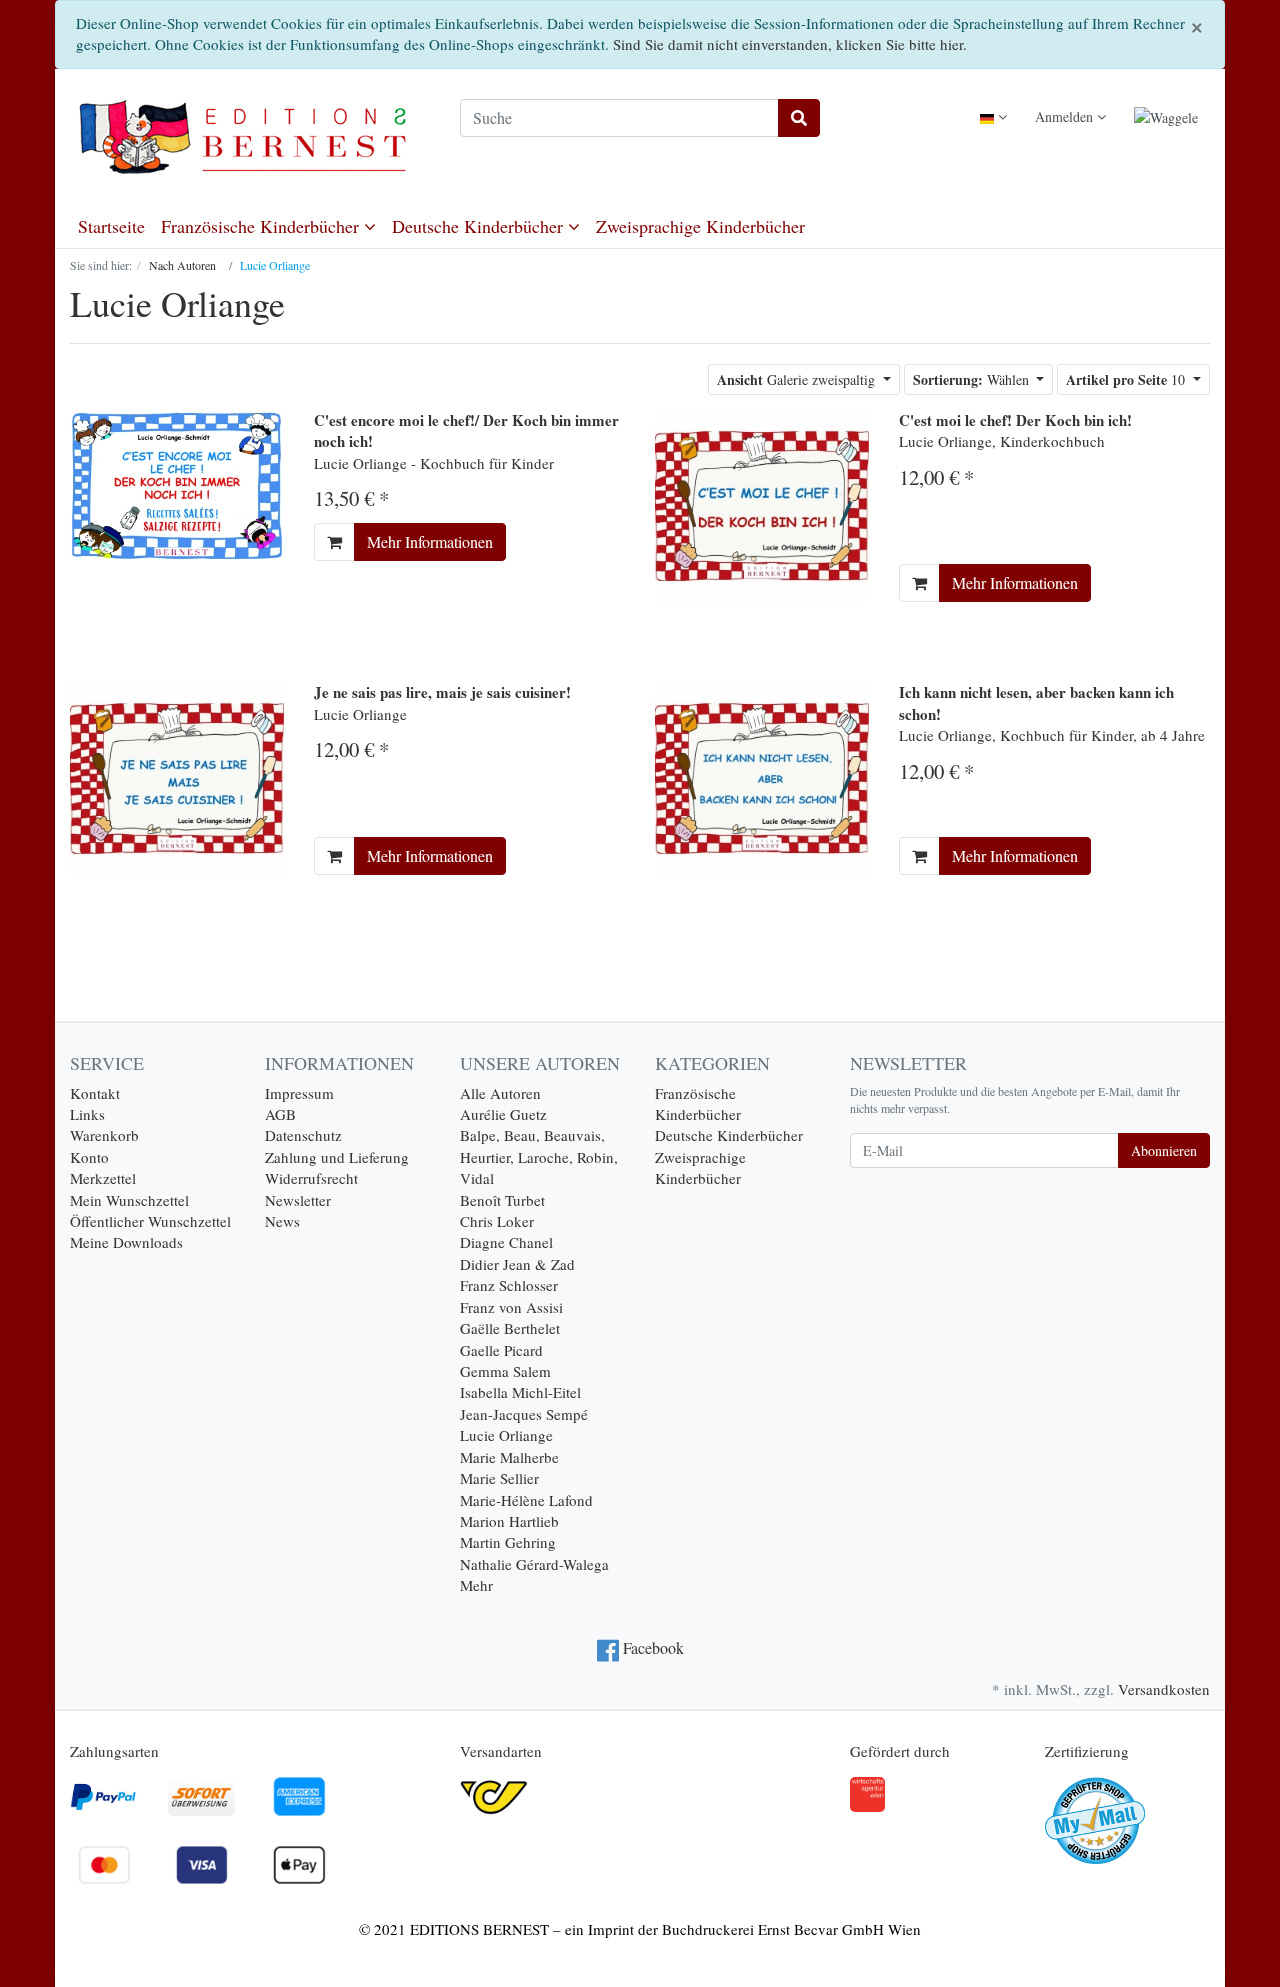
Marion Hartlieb (509, 1521)
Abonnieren (1164, 1150)
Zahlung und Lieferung (337, 1157)
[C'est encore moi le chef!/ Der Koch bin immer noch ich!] (177, 483)
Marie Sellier (499, 1478)
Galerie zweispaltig (798, 379)
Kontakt (95, 1093)
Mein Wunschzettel (129, 1200)
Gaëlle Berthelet (510, 1328)
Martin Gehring (508, 1542)
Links (87, 1114)
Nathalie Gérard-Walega (534, 1564)
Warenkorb (104, 1135)
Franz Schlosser (509, 1285)
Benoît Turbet (502, 1200)
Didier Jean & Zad (517, 1264)
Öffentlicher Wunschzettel (150, 1221)
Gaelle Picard (501, 1350)
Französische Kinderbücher (262, 226)
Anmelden (1066, 116)
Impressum (299, 1093)
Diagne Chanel (506, 1242)
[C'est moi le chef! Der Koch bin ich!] (762, 504)
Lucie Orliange (506, 1435)
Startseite (111, 226)
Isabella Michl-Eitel (520, 1392)
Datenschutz (303, 1135)
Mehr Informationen (430, 541)
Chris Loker (497, 1221)
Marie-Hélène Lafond (526, 1500)
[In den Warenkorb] (334, 542)
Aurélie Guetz (503, 1114)
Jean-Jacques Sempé (524, 1414)
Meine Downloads (126, 1242)
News (282, 1221)
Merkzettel (103, 1178)
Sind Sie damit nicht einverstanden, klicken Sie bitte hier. (790, 44)
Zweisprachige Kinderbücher (700, 226)
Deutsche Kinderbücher (480, 226)
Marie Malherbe (509, 1457)
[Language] (993, 116)
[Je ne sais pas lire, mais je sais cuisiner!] (177, 776)
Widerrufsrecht (311, 1178)
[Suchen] (799, 118)
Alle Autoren (500, 1093)
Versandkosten (1164, 1689)
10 (1127, 379)
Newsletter (298, 1200)
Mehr (476, 1585)
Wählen (973, 379)
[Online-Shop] (250, 137)
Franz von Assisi (511, 1307)
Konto (89, 1157)
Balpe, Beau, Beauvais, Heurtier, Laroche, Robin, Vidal (539, 1156)
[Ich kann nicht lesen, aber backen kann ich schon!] (762, 776)
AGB (280, 1114)
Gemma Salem (505, 1371)
